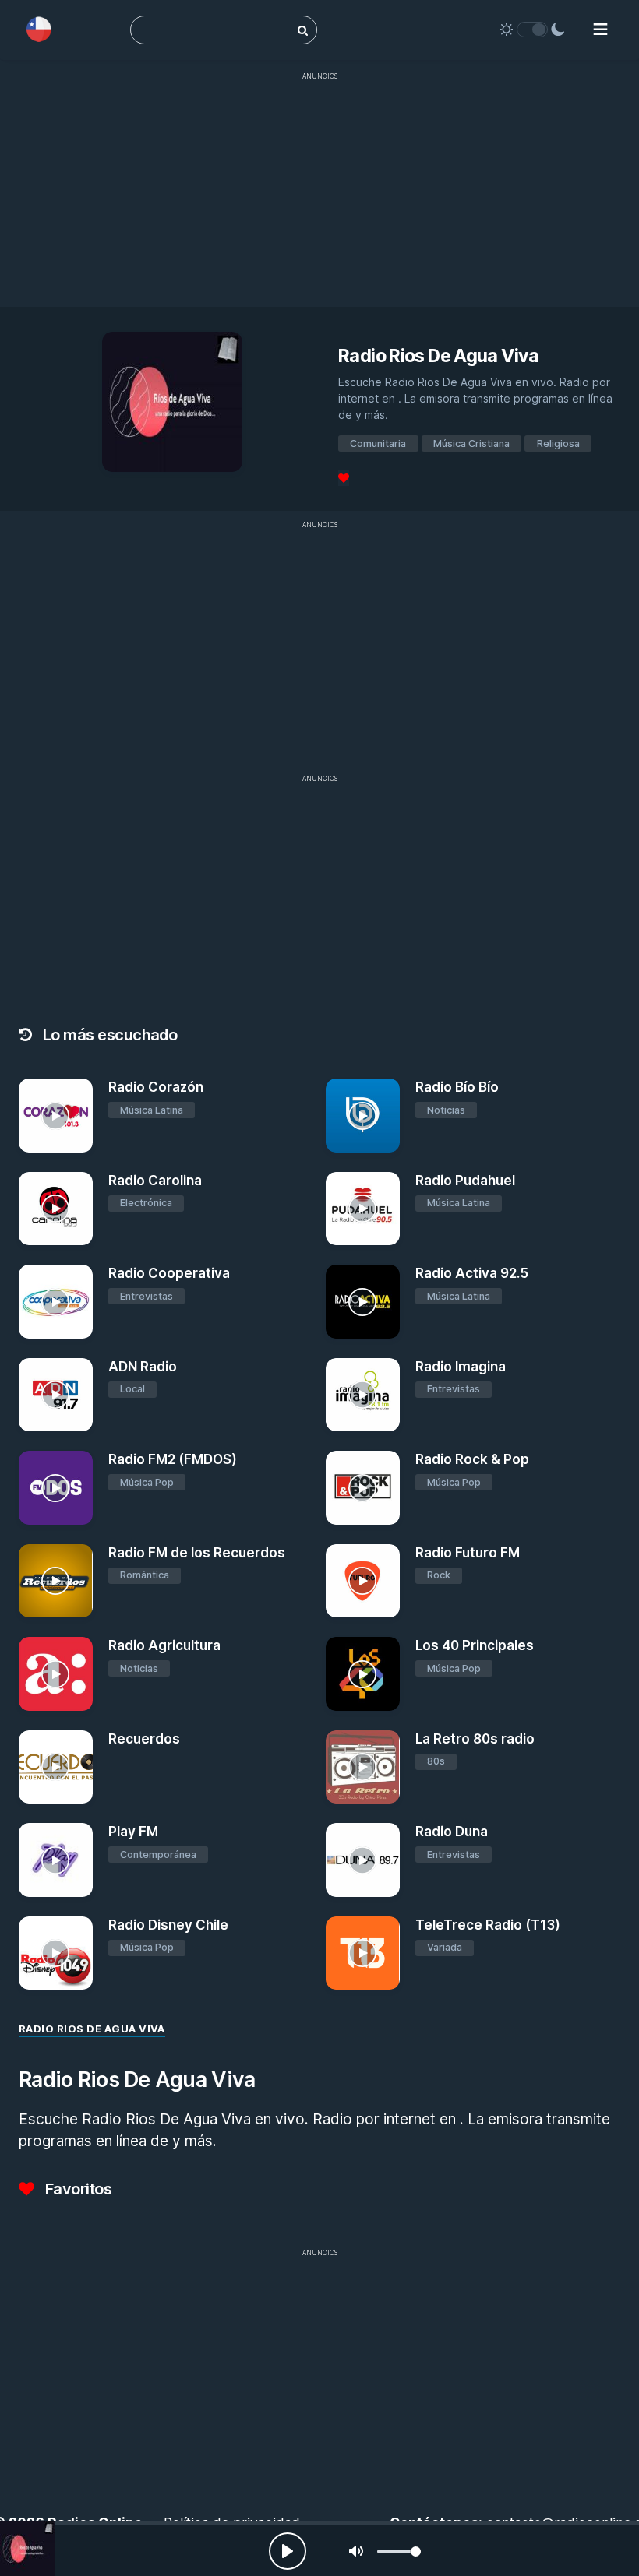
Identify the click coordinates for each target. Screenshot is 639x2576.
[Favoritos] (344, 478)
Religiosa (558, 443)
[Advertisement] (319, 198)
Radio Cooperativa (169, 1273)
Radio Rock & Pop (472, 1459)
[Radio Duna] (363, 1860)
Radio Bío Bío (457, 1087)
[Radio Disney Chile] (56, 1953)
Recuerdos (144, 1739)
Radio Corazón (156, 1087)
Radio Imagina (461, 1367)
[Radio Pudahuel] (363, 1209)
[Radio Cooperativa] (56, 1302)
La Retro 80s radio (475, 1739)
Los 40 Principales (475, 1645)
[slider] (399, 2551)
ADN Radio (143, 1367)
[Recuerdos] (56, 1767)
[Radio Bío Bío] (363, 1116)
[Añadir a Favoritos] (79, 1141)
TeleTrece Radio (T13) (488, 1925)
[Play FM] (56, 1860)
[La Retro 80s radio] (363, 1767)
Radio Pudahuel (465, 1181)
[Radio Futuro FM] (363, 1581)
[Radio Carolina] (56, 1209)
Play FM (133, 1832)
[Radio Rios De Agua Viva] (27, 2549)
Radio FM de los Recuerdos (197, 1553)
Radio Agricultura (164, 1645)
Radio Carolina (155, 1181)
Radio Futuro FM (468, 1553)
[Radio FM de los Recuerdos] (56, 1581)
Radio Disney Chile (168, 1925)
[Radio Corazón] (56, 1116)
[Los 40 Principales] (363, 1674)
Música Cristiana (471, 443)
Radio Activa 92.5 (472, 1273)
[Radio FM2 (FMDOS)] (56, 1488)
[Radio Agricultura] (56, 1674)
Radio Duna (452, 1832)
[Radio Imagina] (363, 1395)
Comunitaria (378, 443)
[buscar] (303, 30)
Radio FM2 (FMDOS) (173, 1459)
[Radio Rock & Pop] (363, 1488)
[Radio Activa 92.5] (363, 1302)
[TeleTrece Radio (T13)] (363, 1953)
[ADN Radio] (56, 1395)
